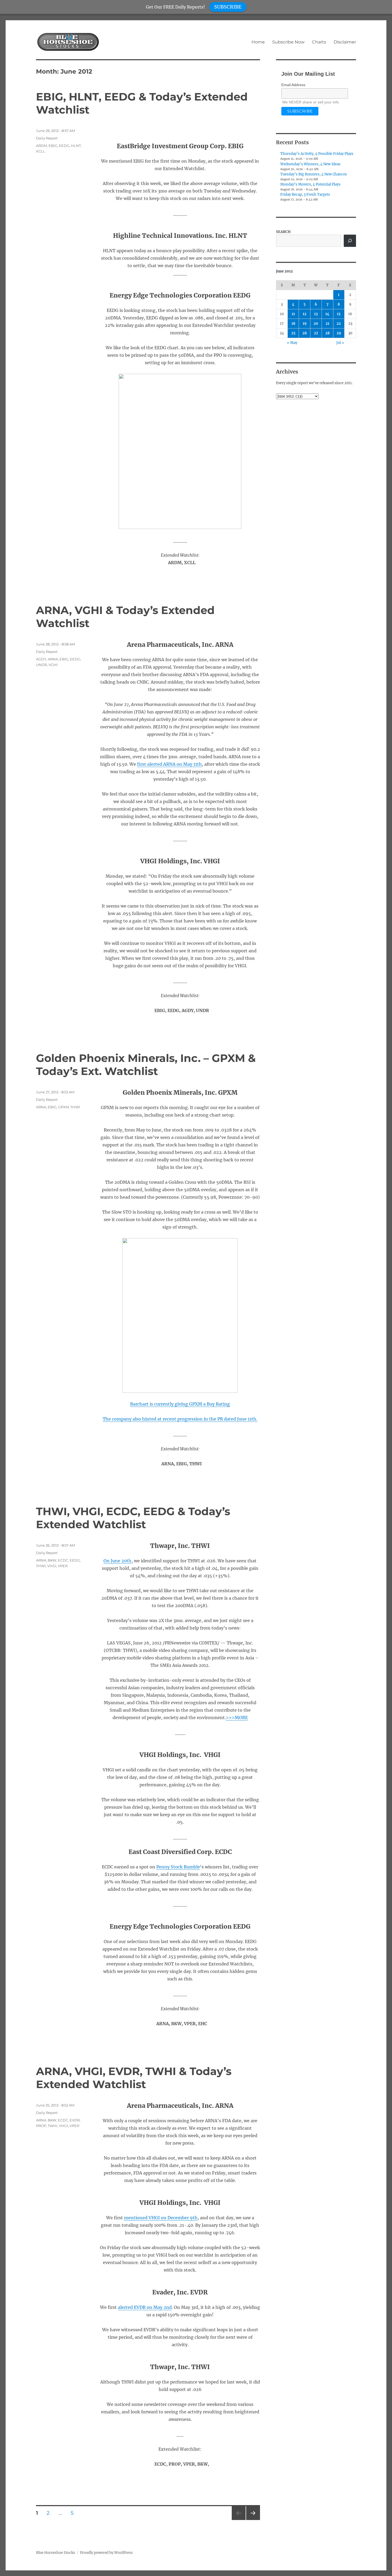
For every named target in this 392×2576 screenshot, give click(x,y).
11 (293, 314)
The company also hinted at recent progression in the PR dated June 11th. (180, 1419)
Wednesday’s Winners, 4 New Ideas (310, 164)
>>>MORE (237, 1718)
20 (316, 324)
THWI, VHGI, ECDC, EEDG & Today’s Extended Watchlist (133, 1518)
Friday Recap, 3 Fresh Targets (305, 194)
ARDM (41, 146)
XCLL (41, 151)
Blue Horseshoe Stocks (56, 2553)
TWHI (53, 2126)
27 (316, 333)
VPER (63, 1566)
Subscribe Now (288, 42)
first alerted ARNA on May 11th (169, 764)
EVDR (75, 2120)
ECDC (63, 1560)
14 (327, 314)
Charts (319, 42)
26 (305, 333)
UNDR (41, 665)
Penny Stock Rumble (178, 1867)
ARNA (53, 659)
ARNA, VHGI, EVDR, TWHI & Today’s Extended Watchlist (134, 2078)
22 (339, 324)
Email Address (293, 85)
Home (258, 42)
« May (292, 343)
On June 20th (117, 1561)
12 (305, 314)
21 (327, 324)
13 (316, 314)
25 (293, 333)
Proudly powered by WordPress (106, 2553)
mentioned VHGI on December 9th (161, 2218)
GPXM (63, 1107)
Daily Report (47, 138)
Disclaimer (345, 42)
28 (327, 333)
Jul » (340, 343)
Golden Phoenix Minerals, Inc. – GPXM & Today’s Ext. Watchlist (146, 1065)
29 (339, 333)
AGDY (41, 659)
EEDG (64, 146)
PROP (41, 2126)
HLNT (76, 146)
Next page (253, 2520)
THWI (75, 1107)
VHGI (52, 1566)
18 (293, 324)
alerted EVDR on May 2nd (145, 2307)
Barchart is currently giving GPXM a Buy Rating (180, 1404)
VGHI (53, 665)
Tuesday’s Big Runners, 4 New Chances (314, 174)
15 (339, 314)
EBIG (53, 146)
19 (305, 324)
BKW (52, 1560)
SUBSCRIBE (228, 7)
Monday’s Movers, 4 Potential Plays (310, 184)
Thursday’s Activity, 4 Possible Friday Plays (317, 154)
